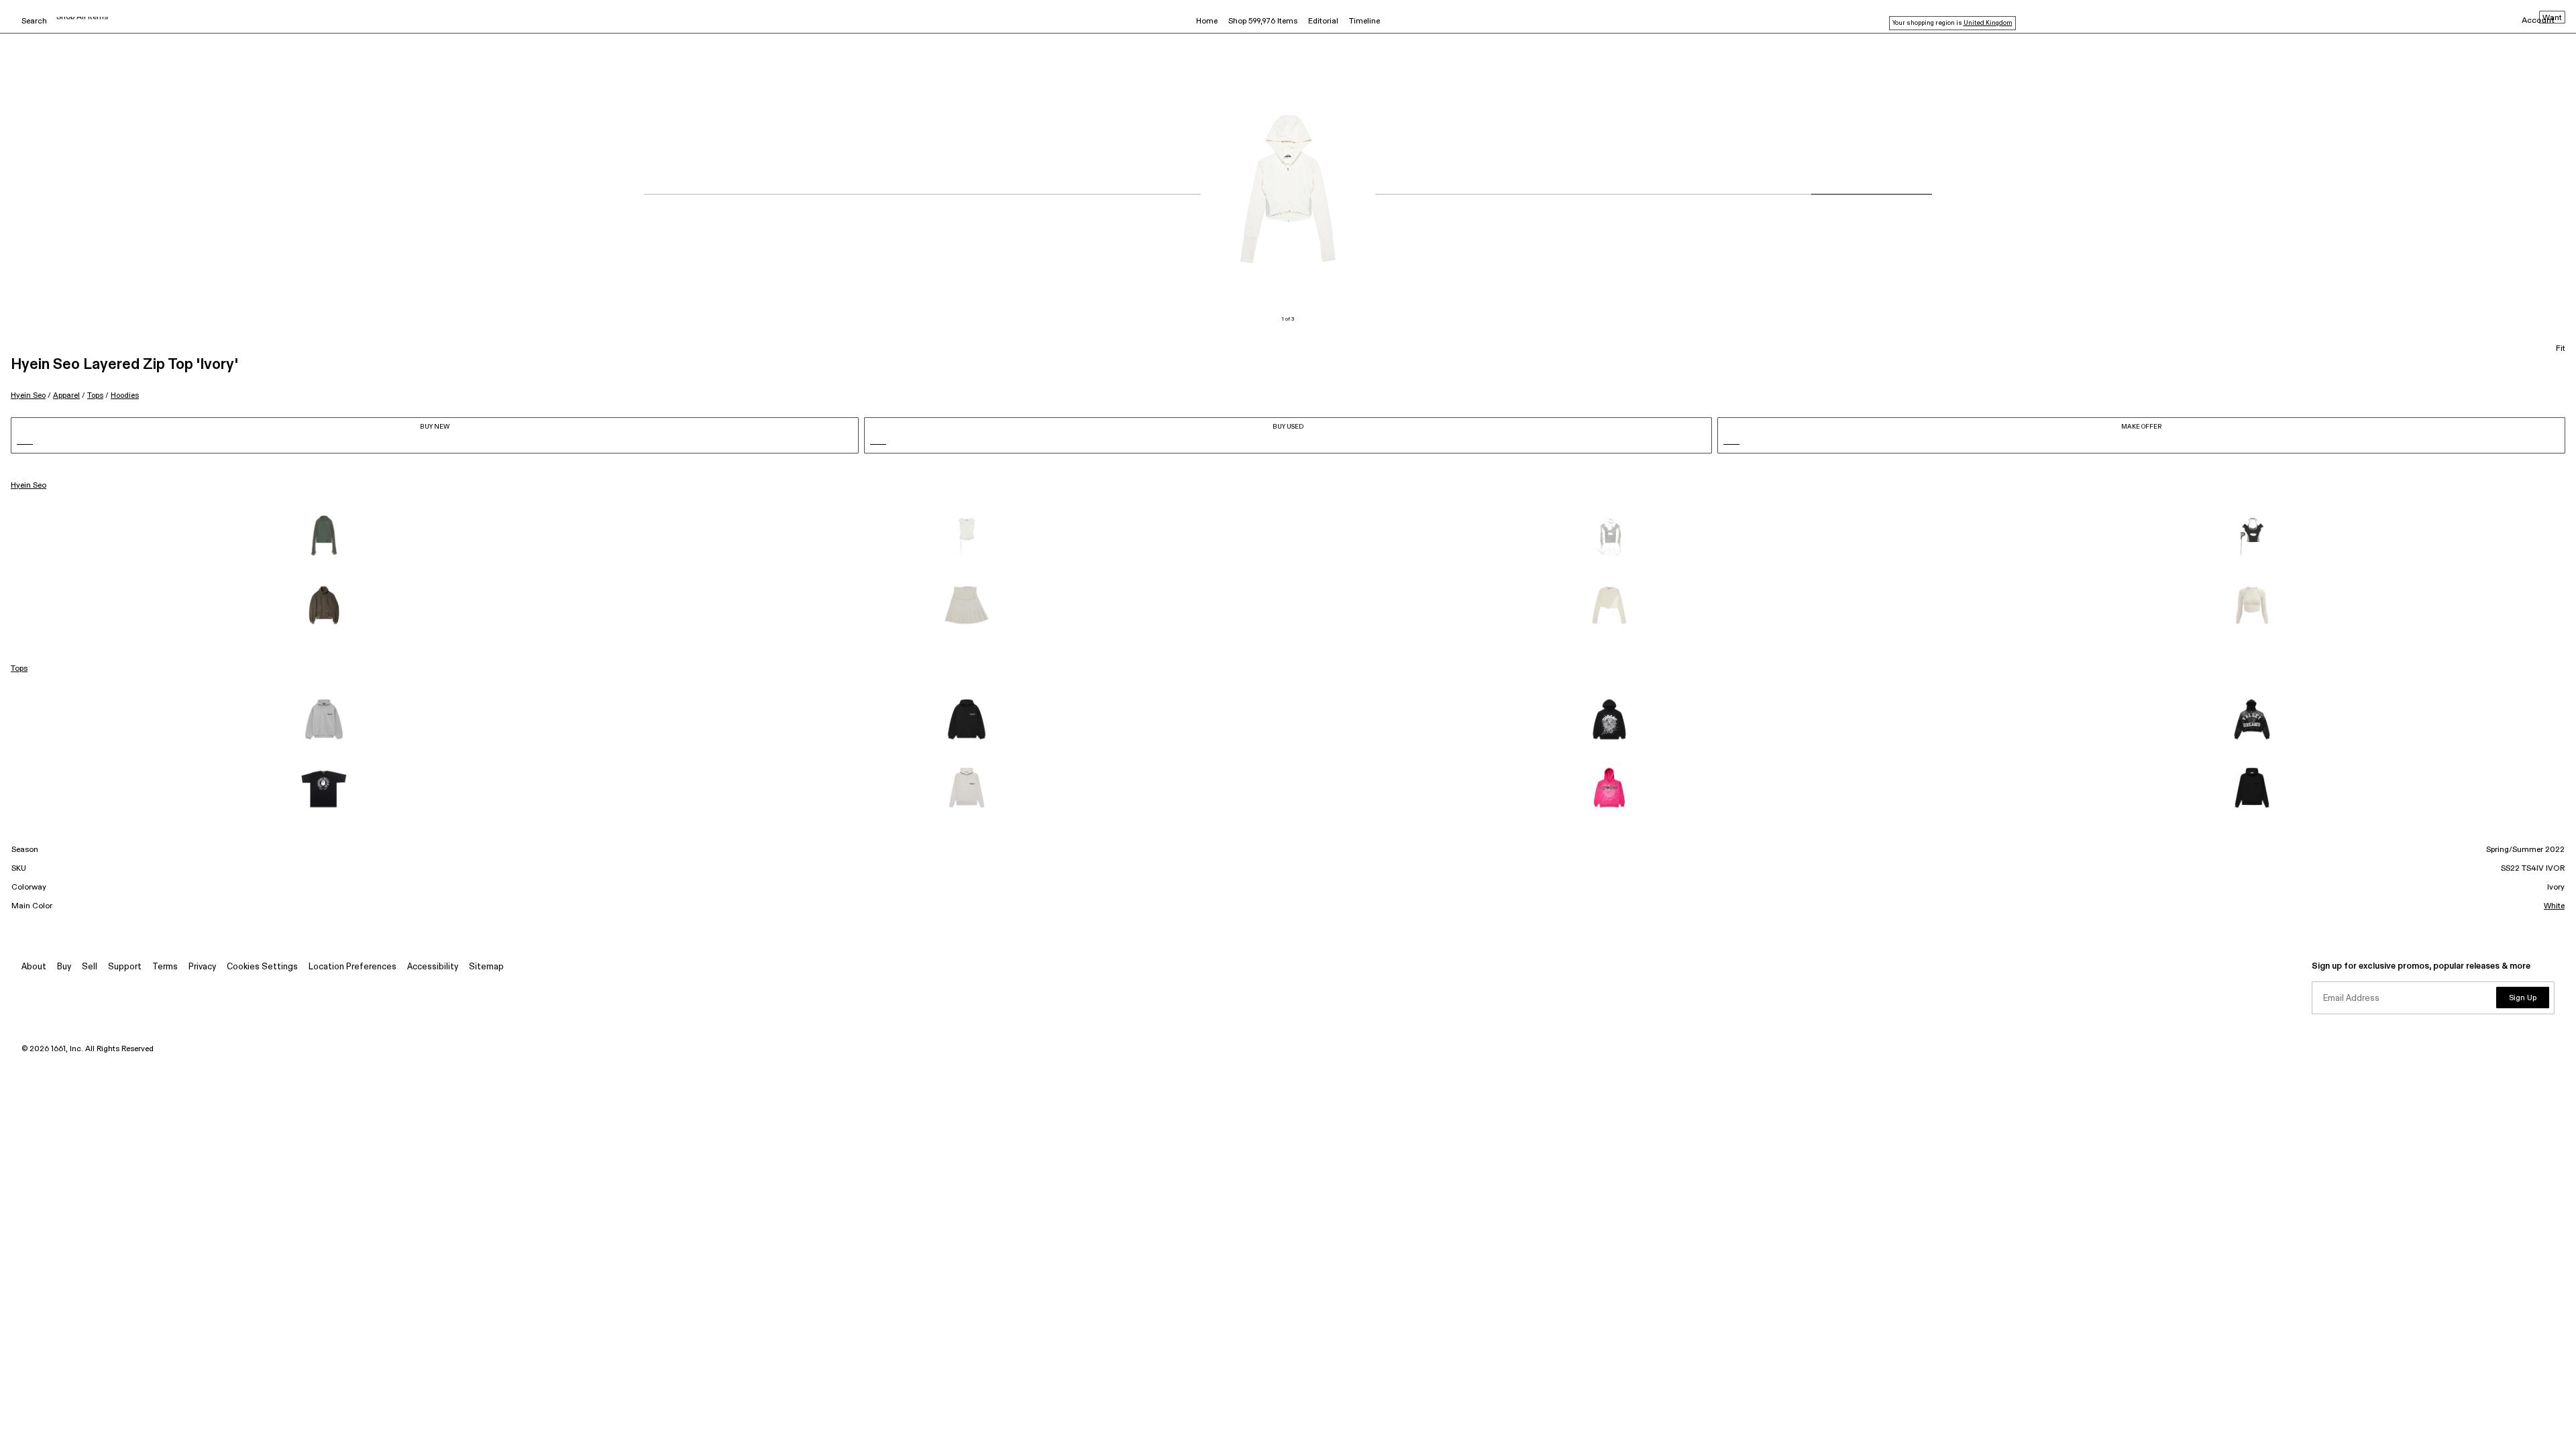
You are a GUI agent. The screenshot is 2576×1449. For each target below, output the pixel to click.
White (2554, 906)
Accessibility (433, 967)
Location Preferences (353, 967)
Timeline (1364, 21)
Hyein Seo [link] (29, 486)
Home (1207, 21)
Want (2552, 18)
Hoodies (125, 395)
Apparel (66, 395)
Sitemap (486, 967)
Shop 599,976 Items (1263, 21)
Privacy (202, 967)
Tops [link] (19, 669)
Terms (165, 967)
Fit (2561, 349)
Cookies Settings (262, 967)
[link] (324, 537)
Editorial (1323, 21)
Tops (95, 395)
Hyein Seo (28, 395)
